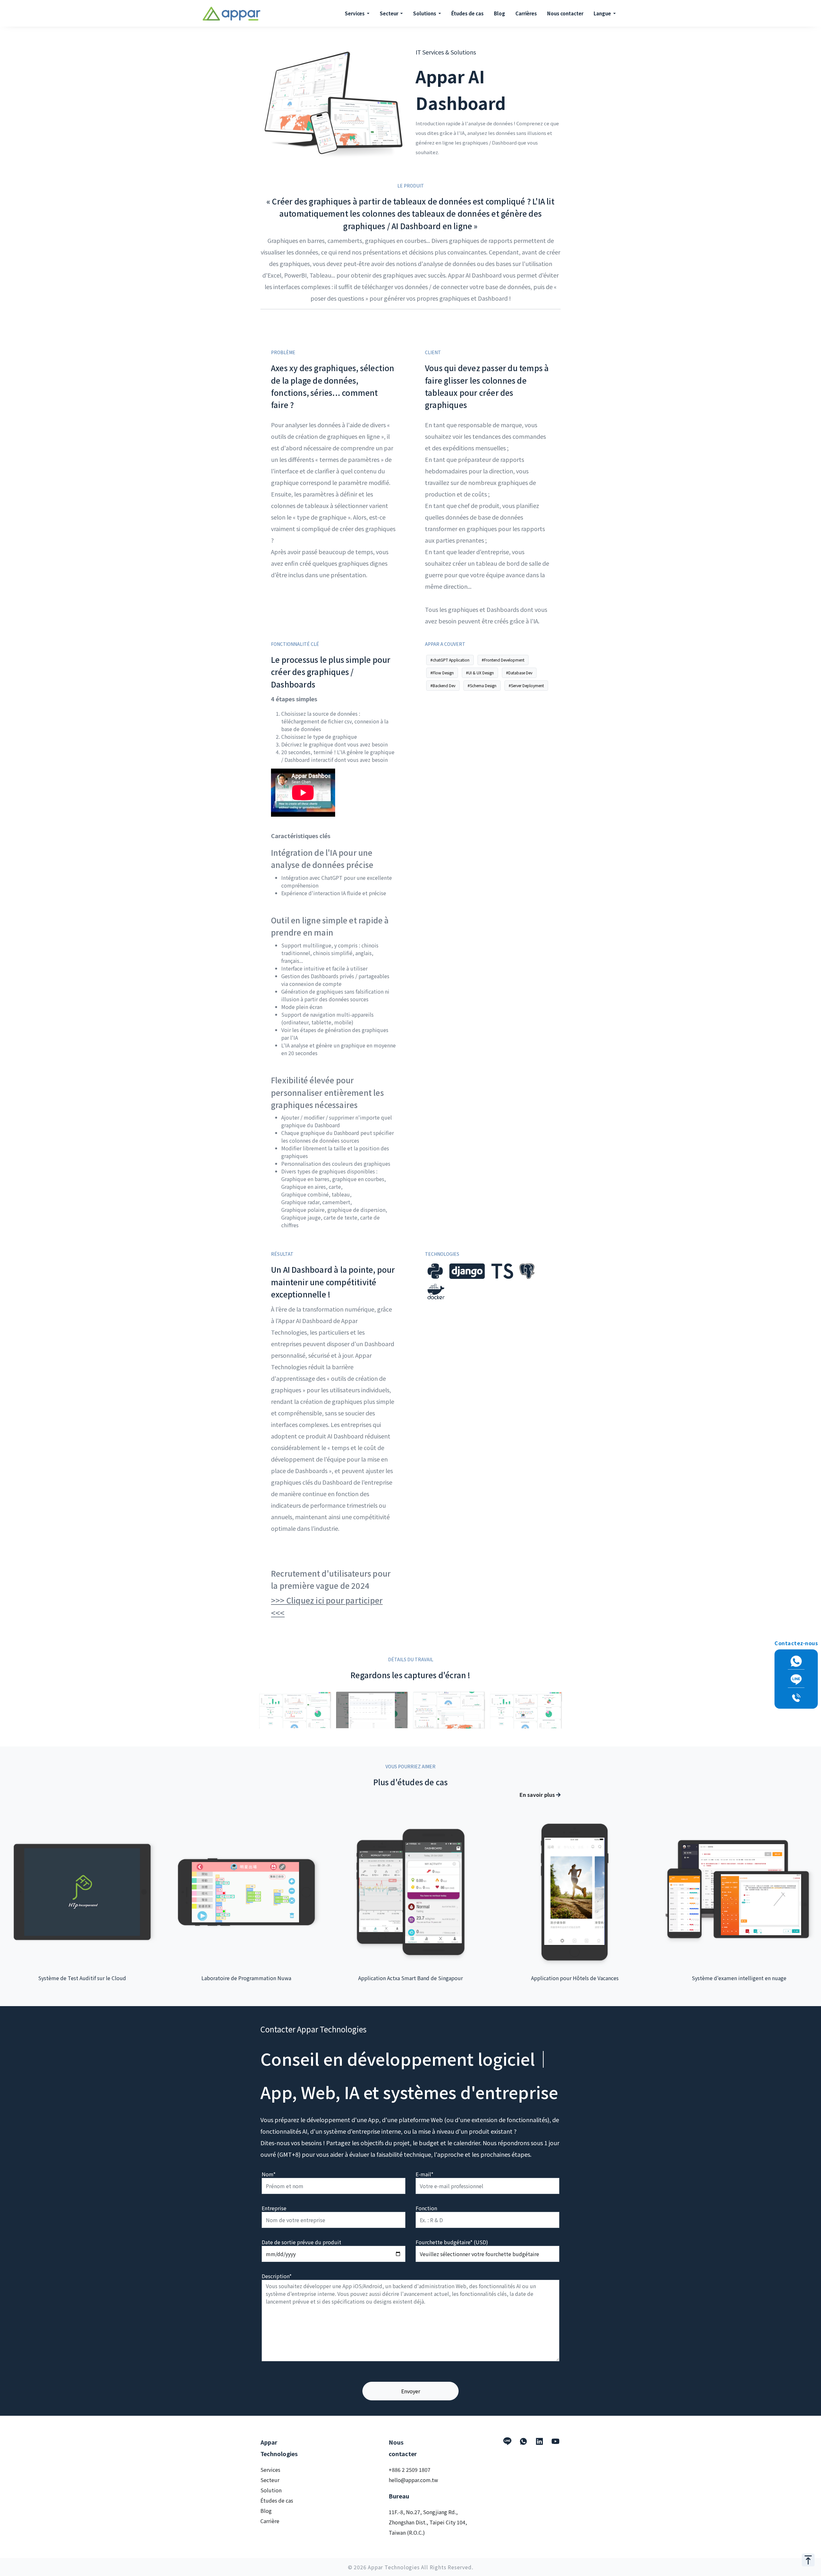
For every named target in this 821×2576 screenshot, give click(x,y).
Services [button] (355, 13)
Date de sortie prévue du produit (301, 2242)
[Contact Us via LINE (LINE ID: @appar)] (796, 1679)
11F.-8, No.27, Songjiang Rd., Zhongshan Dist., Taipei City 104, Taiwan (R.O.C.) (428, 2522)
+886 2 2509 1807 (410, 2470)
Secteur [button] (389, 13)
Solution (271, 2490)
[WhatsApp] (523, 2441)
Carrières (526, 13)
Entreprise (274, 2208)
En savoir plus (538, 1795)
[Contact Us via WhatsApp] (796, 1661)
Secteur (270, 2480)
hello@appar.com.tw (413, 2480)
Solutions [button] (425, 13)
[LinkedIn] (539, 2441)
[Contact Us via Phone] (796, 1698)
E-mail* (424, 2174)
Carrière (270, 2521)
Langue (603, 13)
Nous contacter (565, 13)
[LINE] (507, 2441)
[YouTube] (555, 2441)
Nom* (269, 2174)
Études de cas (467, 13)
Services (270, 2470)
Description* (277, 2276)
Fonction (426, 2208)
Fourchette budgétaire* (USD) (452, 2242)
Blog (499, 13)
